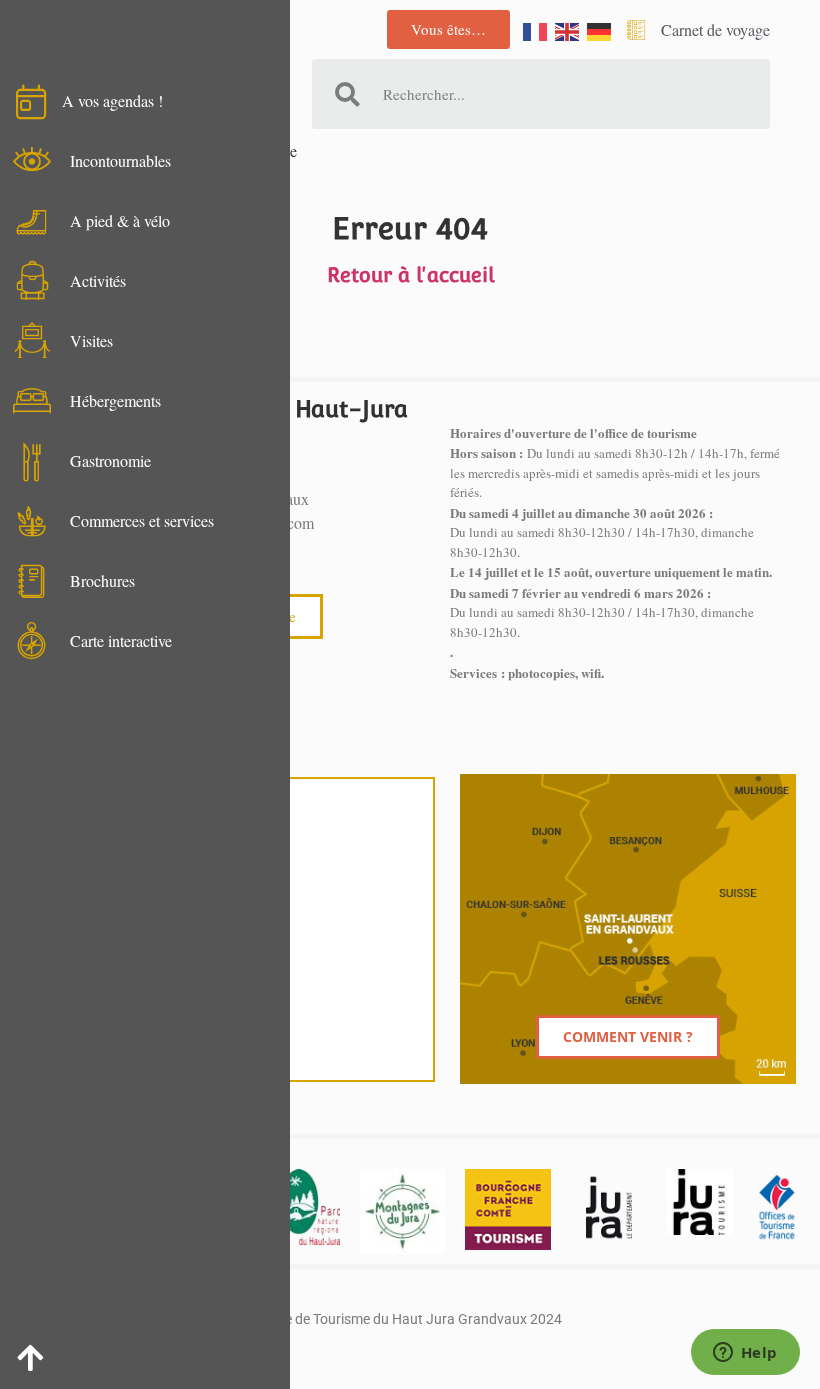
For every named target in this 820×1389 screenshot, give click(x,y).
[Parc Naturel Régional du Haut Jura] (309, 1207)
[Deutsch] (600, 29)
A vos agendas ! (112, 100)
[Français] (536, 29)
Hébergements (115, 400)
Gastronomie (110, 460)
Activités (98, 280)
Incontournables (120, 160)
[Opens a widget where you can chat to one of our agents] (745, 1354)
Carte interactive (121, 640)
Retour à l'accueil (410, 275)
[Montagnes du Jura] (402, 1211)
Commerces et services (142, 520)
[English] (568, 29)
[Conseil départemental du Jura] (609, 1207)
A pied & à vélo (120, 220)
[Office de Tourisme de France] (776, 1207)
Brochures (102, 580)
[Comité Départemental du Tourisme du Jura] (699, 1202)
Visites (91, 340)
